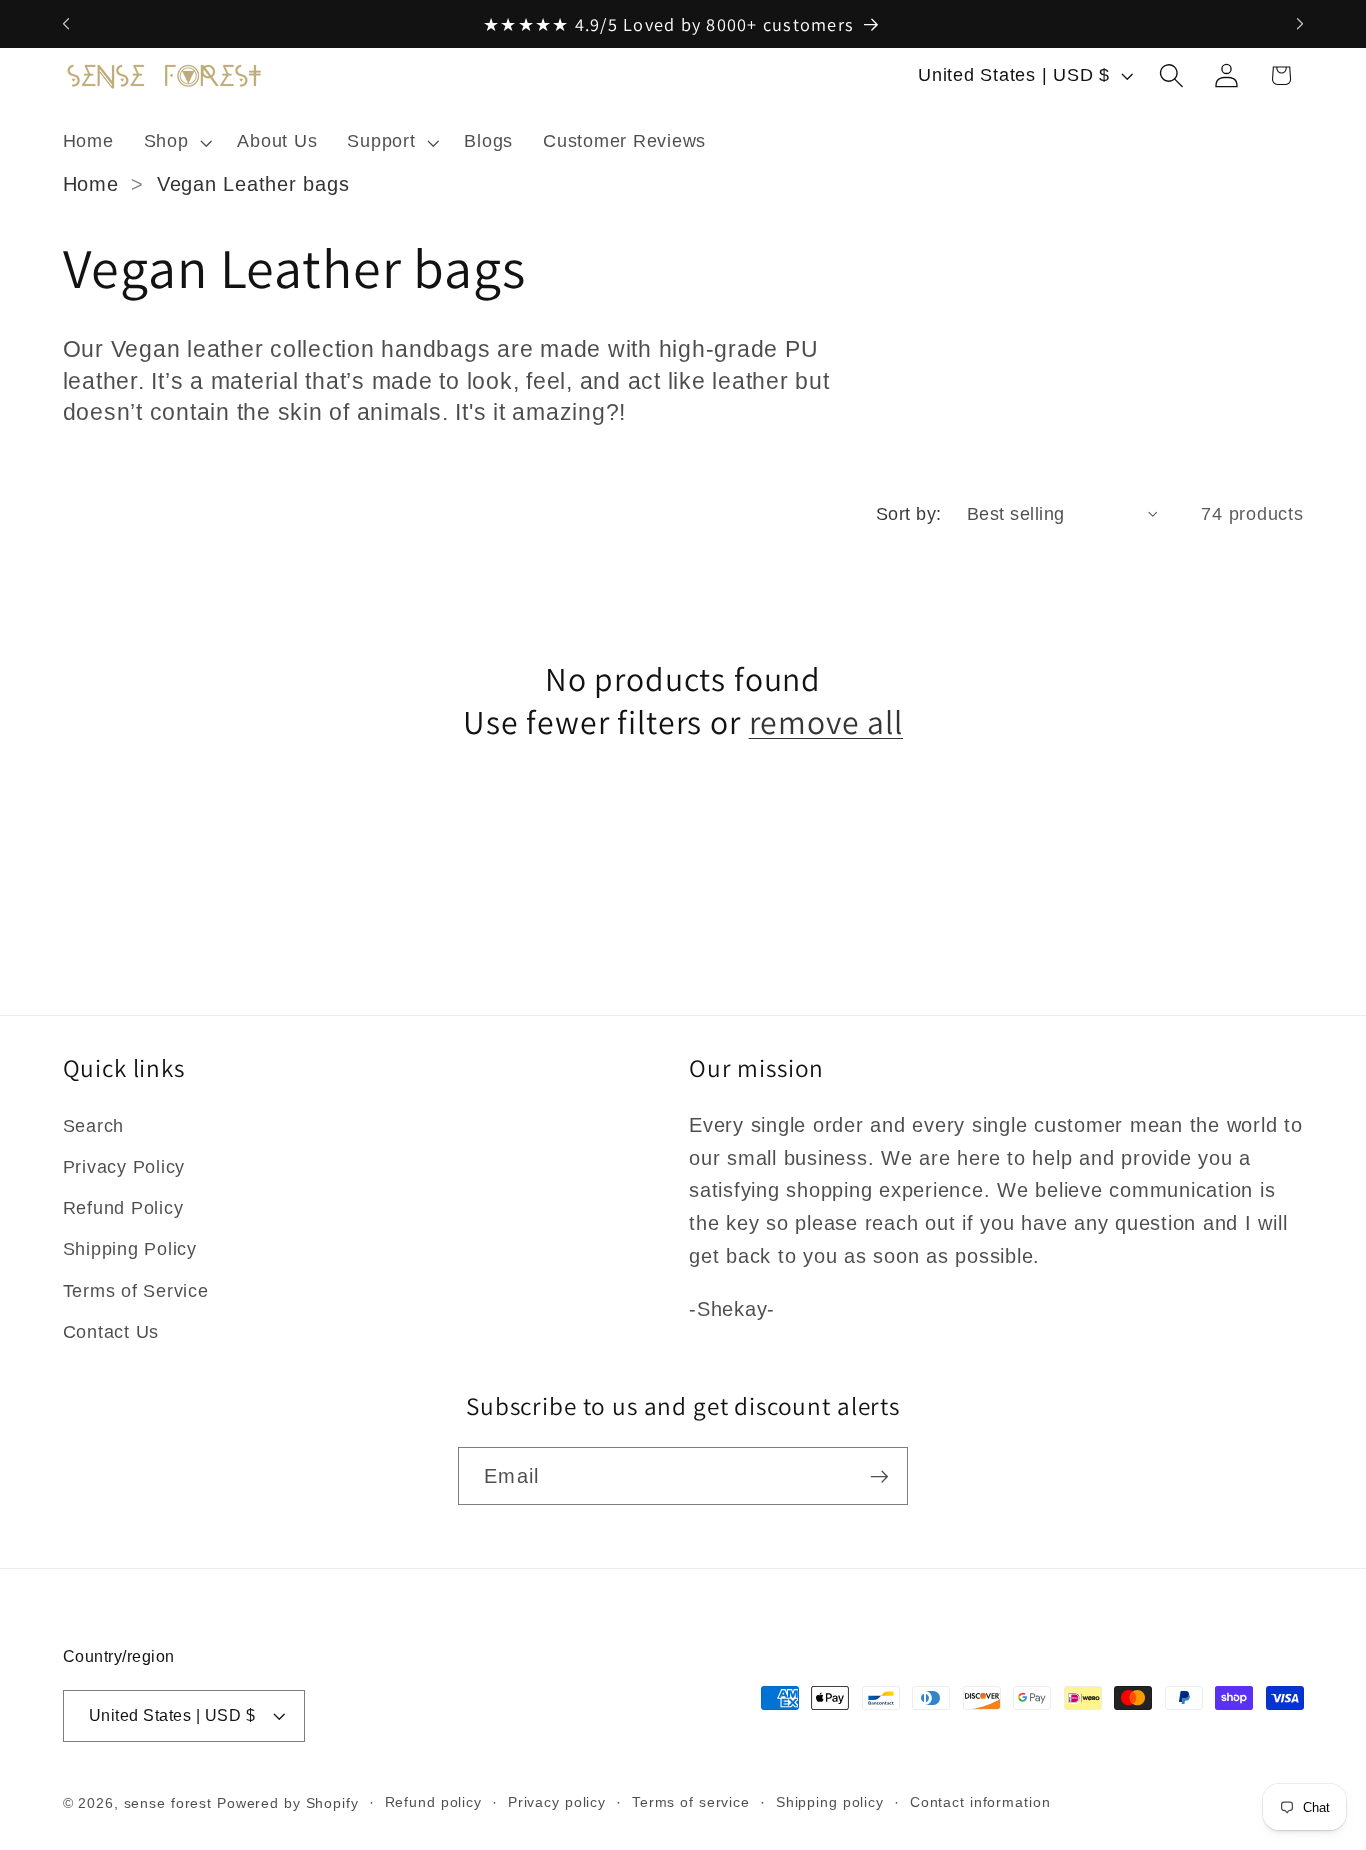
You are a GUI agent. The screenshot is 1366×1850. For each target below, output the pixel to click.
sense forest (168, 1803)
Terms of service (691, 1802)
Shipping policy (830, 1802)
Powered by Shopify (288, 1803)
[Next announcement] (1300, 24)
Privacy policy (557, 1802)
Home (91, 184)
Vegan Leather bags (253, 184)
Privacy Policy (124, 1167)
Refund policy (433, 1802)
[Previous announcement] (66, 24)
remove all (826, 722)
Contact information (980, 1802)
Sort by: (909, 514)
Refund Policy (123, 1208)
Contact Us (111, 1332)
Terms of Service (136, 1291)
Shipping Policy (130, 1249)
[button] (176, 142)
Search (94, 1126)
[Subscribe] (879, 1476)
